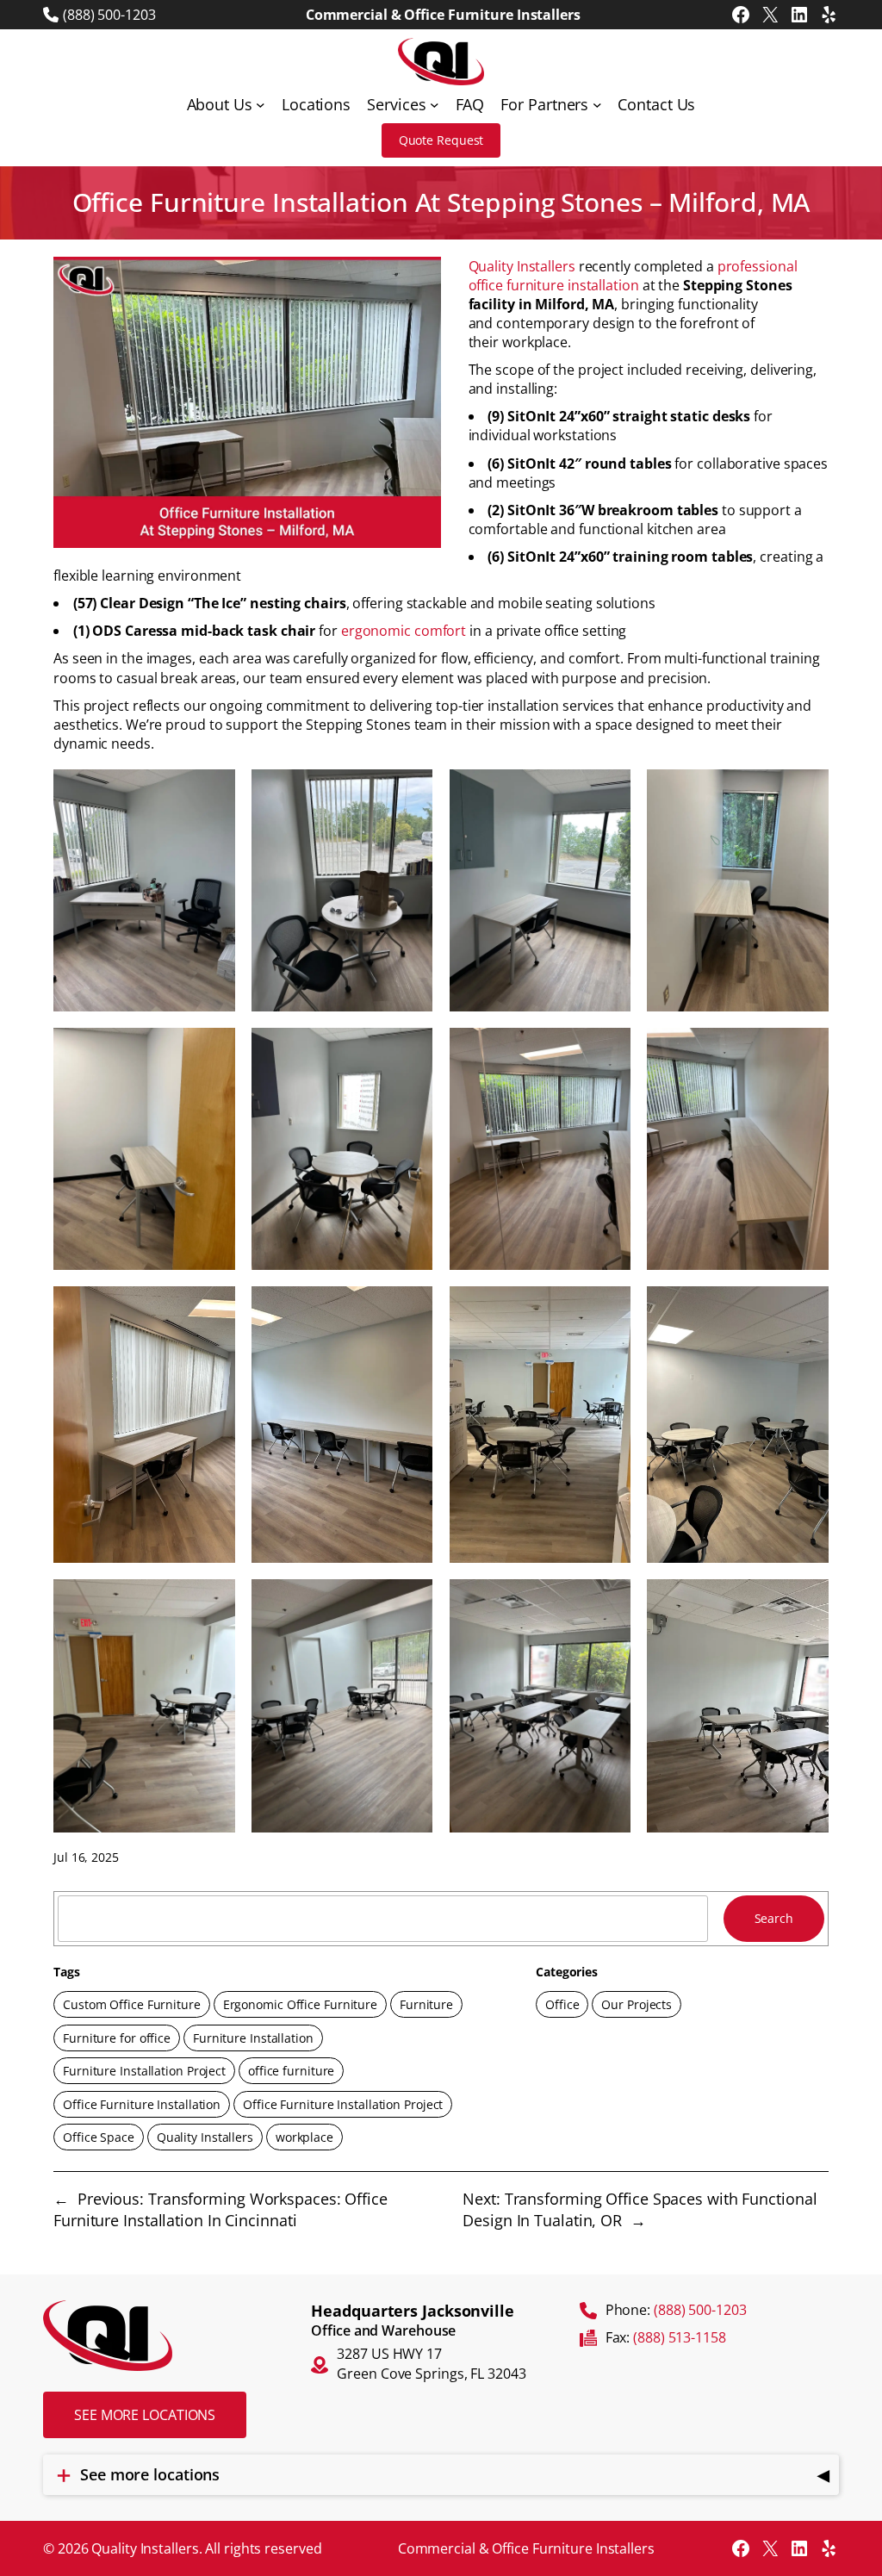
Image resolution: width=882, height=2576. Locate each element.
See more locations (145, 2415)
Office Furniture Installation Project (343, 2104)
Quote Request (441, 140)
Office (562, 2004)
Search (774, 1918)
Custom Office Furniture (132, 2004)
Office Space (99, 2137)
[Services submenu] (435, 105)
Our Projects (637, 2004)
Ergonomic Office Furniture (300, 2004)
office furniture (291, 2071)
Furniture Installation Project (144, 2071)
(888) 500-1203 (109, 15)
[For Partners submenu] (597, 105)
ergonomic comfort (404, 631)
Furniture (426, 2004)
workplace (304, 2137)
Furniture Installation (253, 2038)
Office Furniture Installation (142, 2104)
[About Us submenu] (261, 105)
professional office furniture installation (633, 276)
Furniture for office (117, 2038)
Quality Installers (522, 266)
